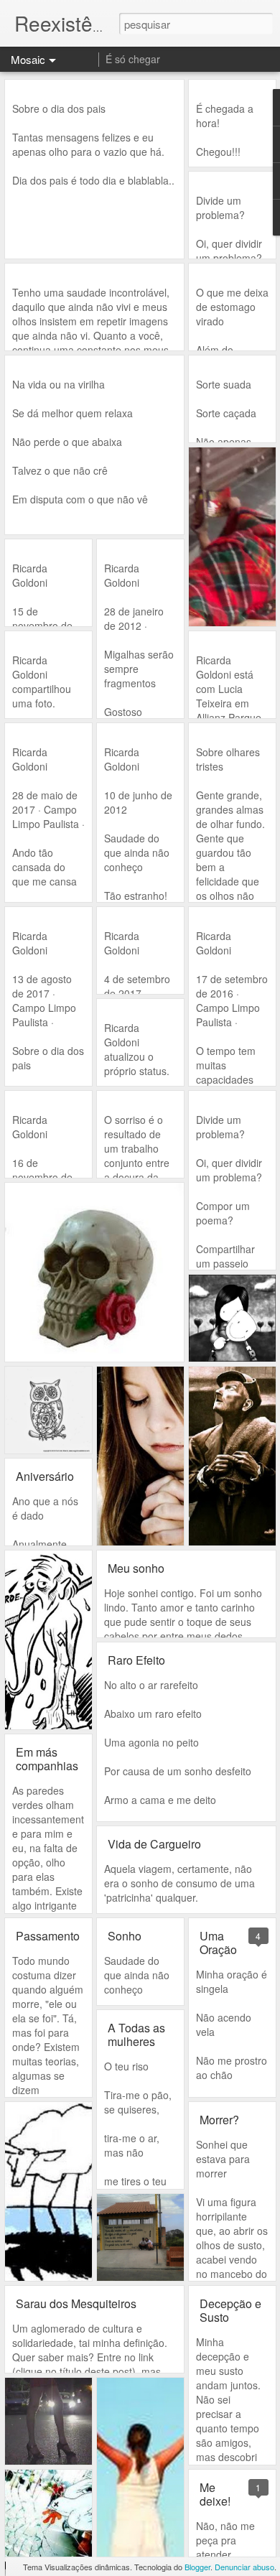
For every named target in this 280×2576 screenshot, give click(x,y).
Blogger (197, 2567)
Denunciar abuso (244, 2567)
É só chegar (133, 59)
